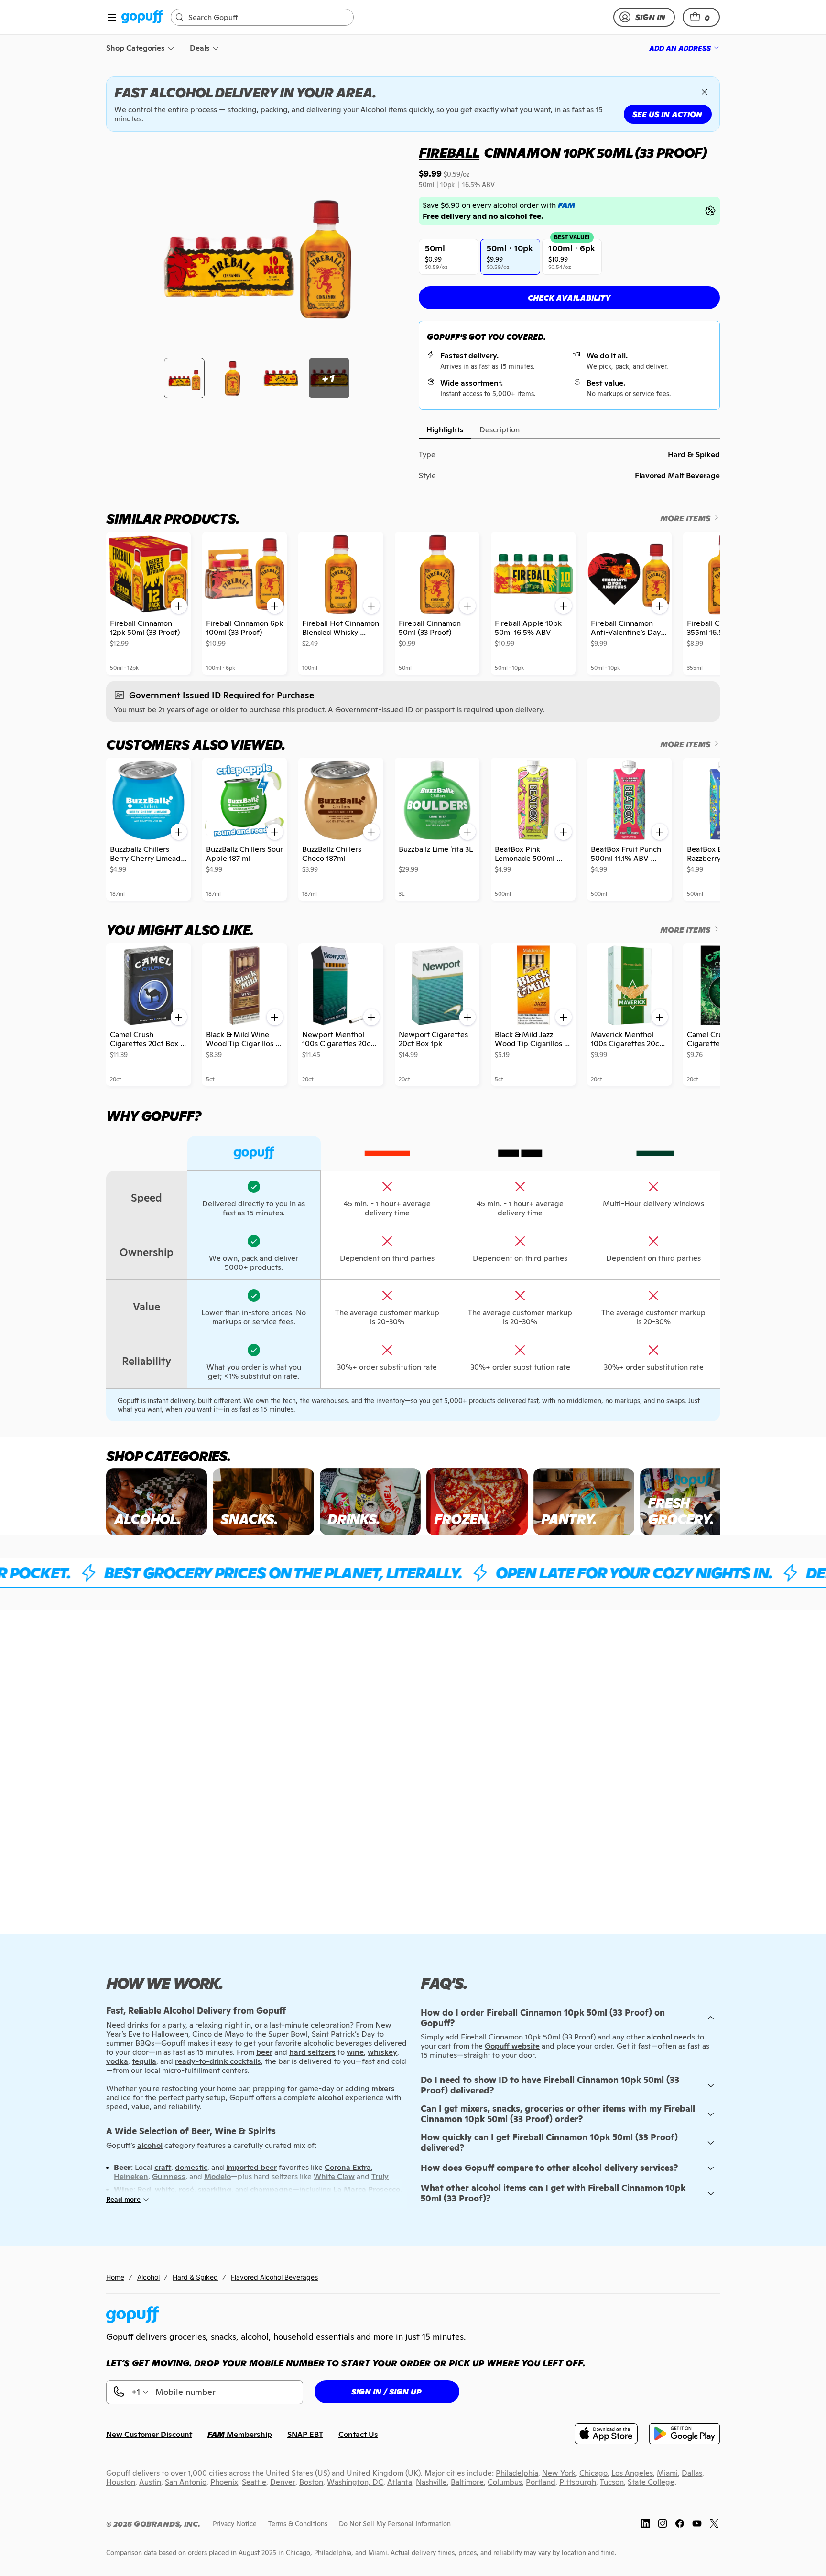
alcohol (659, 2037)
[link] (142, 17)
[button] (701, 17)
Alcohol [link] (148, 2277)
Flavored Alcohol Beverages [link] (274, 2277)
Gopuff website (512, 2046)
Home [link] (115, 2277)
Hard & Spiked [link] (195, 2277)
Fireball (449, 153)
